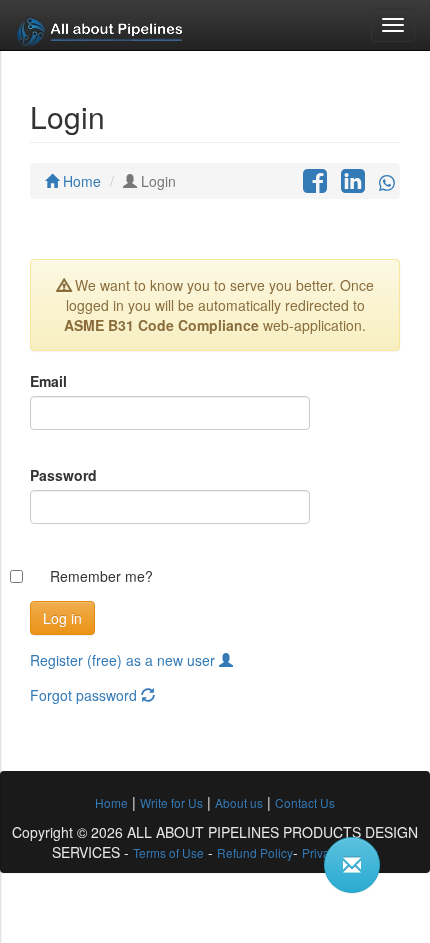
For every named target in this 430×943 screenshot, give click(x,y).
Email (48, 381)
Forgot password (85, 695)
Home (80, 181)
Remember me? (101, 576)
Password (63, 475)
